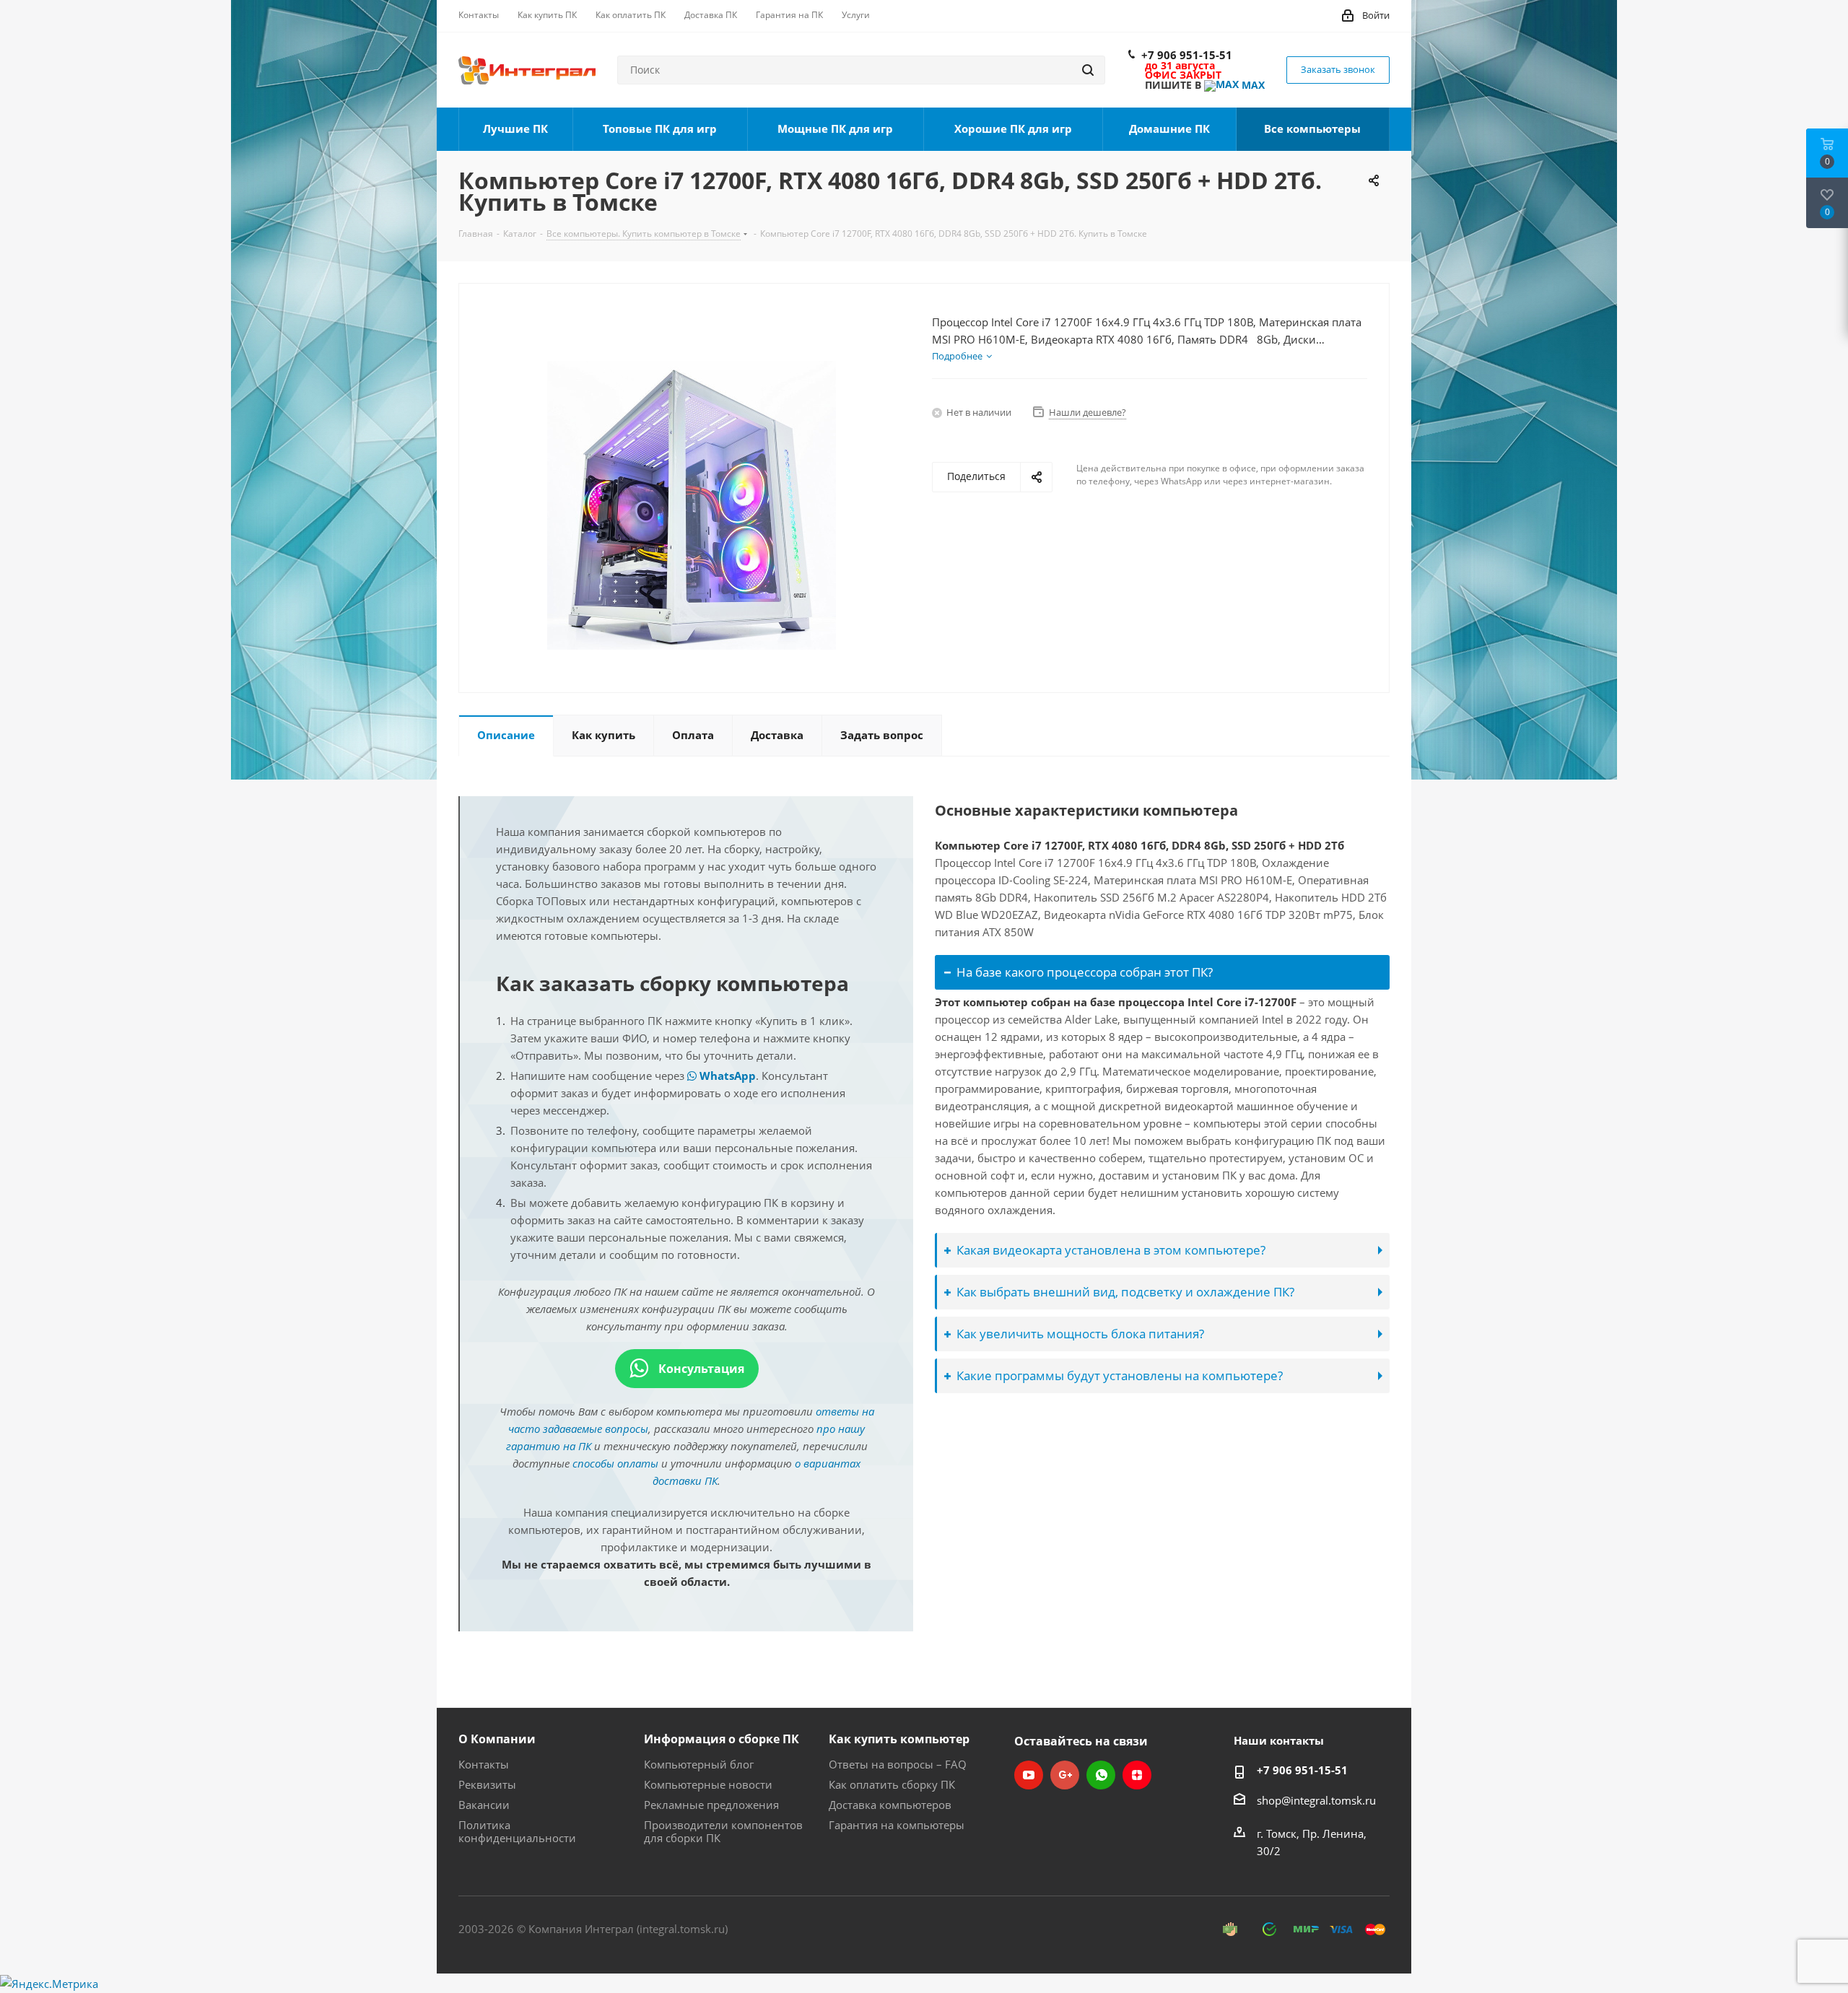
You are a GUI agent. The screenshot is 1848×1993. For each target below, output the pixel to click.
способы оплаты (615, 1463)
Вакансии (484, 1805)
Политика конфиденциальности (517, 1831)
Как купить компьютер (899, 1739)
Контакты (484, 1764)
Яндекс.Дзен (1137, 1775)
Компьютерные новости (708, 1784)
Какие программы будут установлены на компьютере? (1120, 1375)
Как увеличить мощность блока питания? (1080, 1334)
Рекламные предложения (711, 1805)
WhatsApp (726, 1076)
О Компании (497, 1739)
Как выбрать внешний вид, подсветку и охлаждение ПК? (1125, 1292)
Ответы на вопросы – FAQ (898, 1764)
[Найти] (1088, 70)
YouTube (1029, 1775)
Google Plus (1065, 1775)
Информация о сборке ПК (722, 1739)
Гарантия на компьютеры (897, 1825)
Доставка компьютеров (890, 1805)
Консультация (700, 1369)
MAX (1252, 85)
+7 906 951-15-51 (1187, 55)
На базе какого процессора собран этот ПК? (1085, 972)
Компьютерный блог (699, 1764)
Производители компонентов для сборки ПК (723, 1831)
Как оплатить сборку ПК (892, 1784)
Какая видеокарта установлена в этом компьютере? (1111, 1250)
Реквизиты (487, 1784)
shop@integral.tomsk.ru (1316, 1800)
